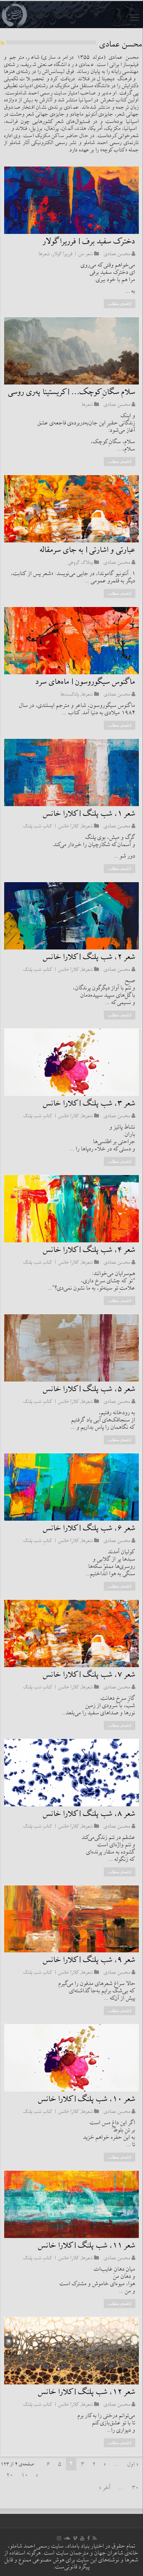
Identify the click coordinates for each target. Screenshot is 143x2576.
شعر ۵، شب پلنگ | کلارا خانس (89, 1389)
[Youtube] (82, 2538)
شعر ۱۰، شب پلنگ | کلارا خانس (87, 2099)
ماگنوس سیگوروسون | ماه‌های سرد (86, 682)
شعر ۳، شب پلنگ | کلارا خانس (89, 1104)
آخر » (105, 2488)
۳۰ (135, 2488)
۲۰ (10, 2476)
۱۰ (25, 2476)
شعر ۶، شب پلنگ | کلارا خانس (89, 1528)
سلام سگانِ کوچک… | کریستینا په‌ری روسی (72, 392)
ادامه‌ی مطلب (120, 304)
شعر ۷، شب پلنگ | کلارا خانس (89, 1675)
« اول (133, 2464)
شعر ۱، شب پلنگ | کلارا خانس (89, 814)
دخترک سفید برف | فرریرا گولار (89, 242)
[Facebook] (89, 2538)
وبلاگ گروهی (81, 562)
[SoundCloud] (67, 2538)
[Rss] (95, 2538)
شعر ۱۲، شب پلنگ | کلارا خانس (87, 2392)
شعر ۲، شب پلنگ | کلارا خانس (89, 957)
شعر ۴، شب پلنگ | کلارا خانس (89, 1250)
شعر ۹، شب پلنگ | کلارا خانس (89, 1960)
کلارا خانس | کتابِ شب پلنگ (51, 826)
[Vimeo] (75, 2538)
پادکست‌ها (70, 694)
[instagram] (59, 2538)
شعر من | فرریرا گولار (73, 254)
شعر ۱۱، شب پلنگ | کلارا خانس (87, 2246)
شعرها (44, 254)
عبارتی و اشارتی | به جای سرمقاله (88, 550)
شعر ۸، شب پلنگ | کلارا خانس (89, 1814)
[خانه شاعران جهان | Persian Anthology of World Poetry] (71, 15)
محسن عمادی (117, 254)
